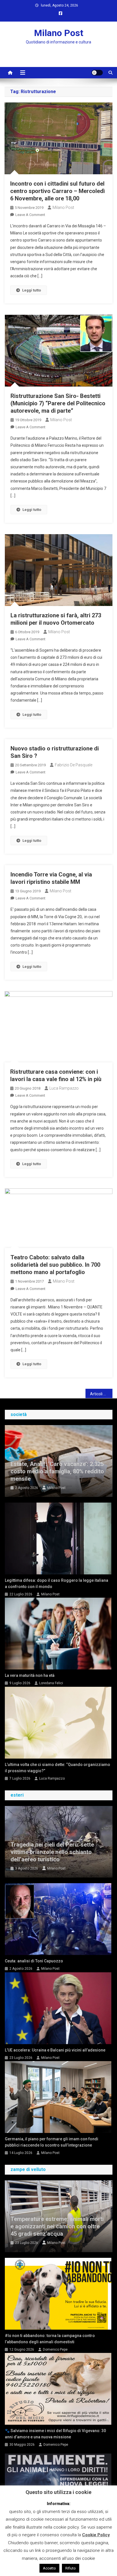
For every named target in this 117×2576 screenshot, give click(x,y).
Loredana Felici (51, 1683)
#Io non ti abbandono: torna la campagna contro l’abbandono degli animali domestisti (50, 2339)
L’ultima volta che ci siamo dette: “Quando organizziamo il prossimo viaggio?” (58, 1768)
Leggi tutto (32, 290)
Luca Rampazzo (64, 1088)
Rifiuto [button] (71, 2568)
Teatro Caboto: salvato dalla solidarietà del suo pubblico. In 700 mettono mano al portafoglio (55, 1265)
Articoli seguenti (101, 1394)
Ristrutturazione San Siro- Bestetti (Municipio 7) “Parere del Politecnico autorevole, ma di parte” (58, 403)
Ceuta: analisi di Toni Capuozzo (34, 1961)
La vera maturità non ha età (30, 1675)
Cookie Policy (96, 2535)
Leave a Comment (30, 215)
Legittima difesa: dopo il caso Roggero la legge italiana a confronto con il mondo (57, 1583)
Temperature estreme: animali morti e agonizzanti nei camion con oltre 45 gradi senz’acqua (57, 2226)
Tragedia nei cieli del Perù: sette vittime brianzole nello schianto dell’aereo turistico (52, 1852)
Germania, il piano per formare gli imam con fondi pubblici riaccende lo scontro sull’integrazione (52, 2142)
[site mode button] (97, 73)
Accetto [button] (49, 2568)
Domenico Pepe (55, 2350)
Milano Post (59, 33)
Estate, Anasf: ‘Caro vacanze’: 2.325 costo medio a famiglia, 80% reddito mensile (57, 1471)
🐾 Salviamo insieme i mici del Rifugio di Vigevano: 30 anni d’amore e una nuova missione (55, 2434)
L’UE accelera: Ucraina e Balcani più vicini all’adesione (55, 2050)
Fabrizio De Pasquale (74, 765)
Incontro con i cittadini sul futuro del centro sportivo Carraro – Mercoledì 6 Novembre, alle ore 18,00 (58, 191)
